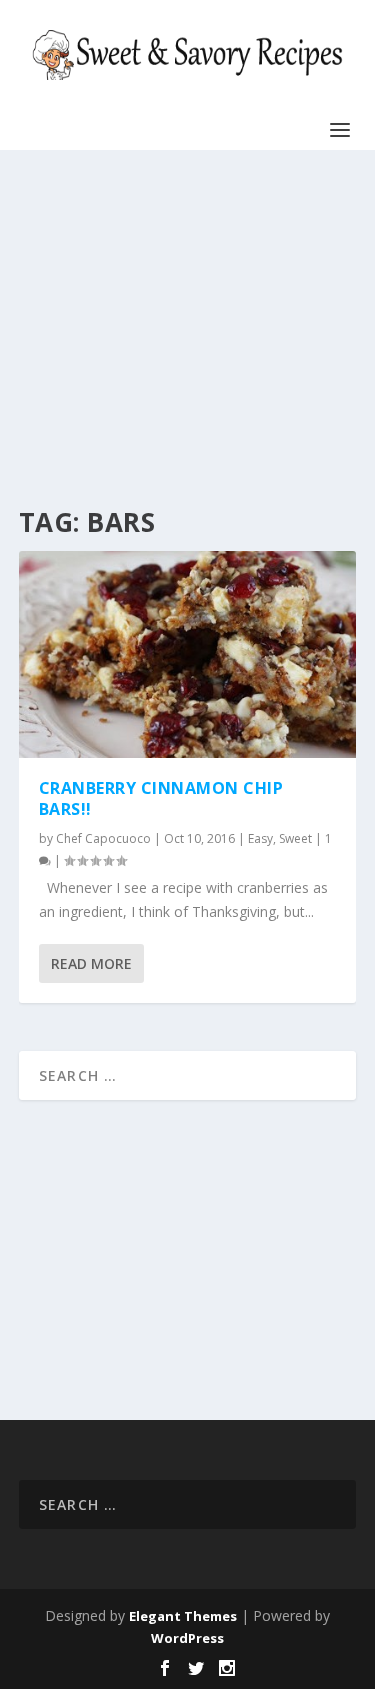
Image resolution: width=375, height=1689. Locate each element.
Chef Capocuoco (103, 838)
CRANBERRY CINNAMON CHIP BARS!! (161, 798)
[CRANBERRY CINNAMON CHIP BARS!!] (188, 654)
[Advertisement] (182, 330)
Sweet (295, 838)
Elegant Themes (183, 1616)
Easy (260, 838)
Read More (91, 963)
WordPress (187, 1638)
